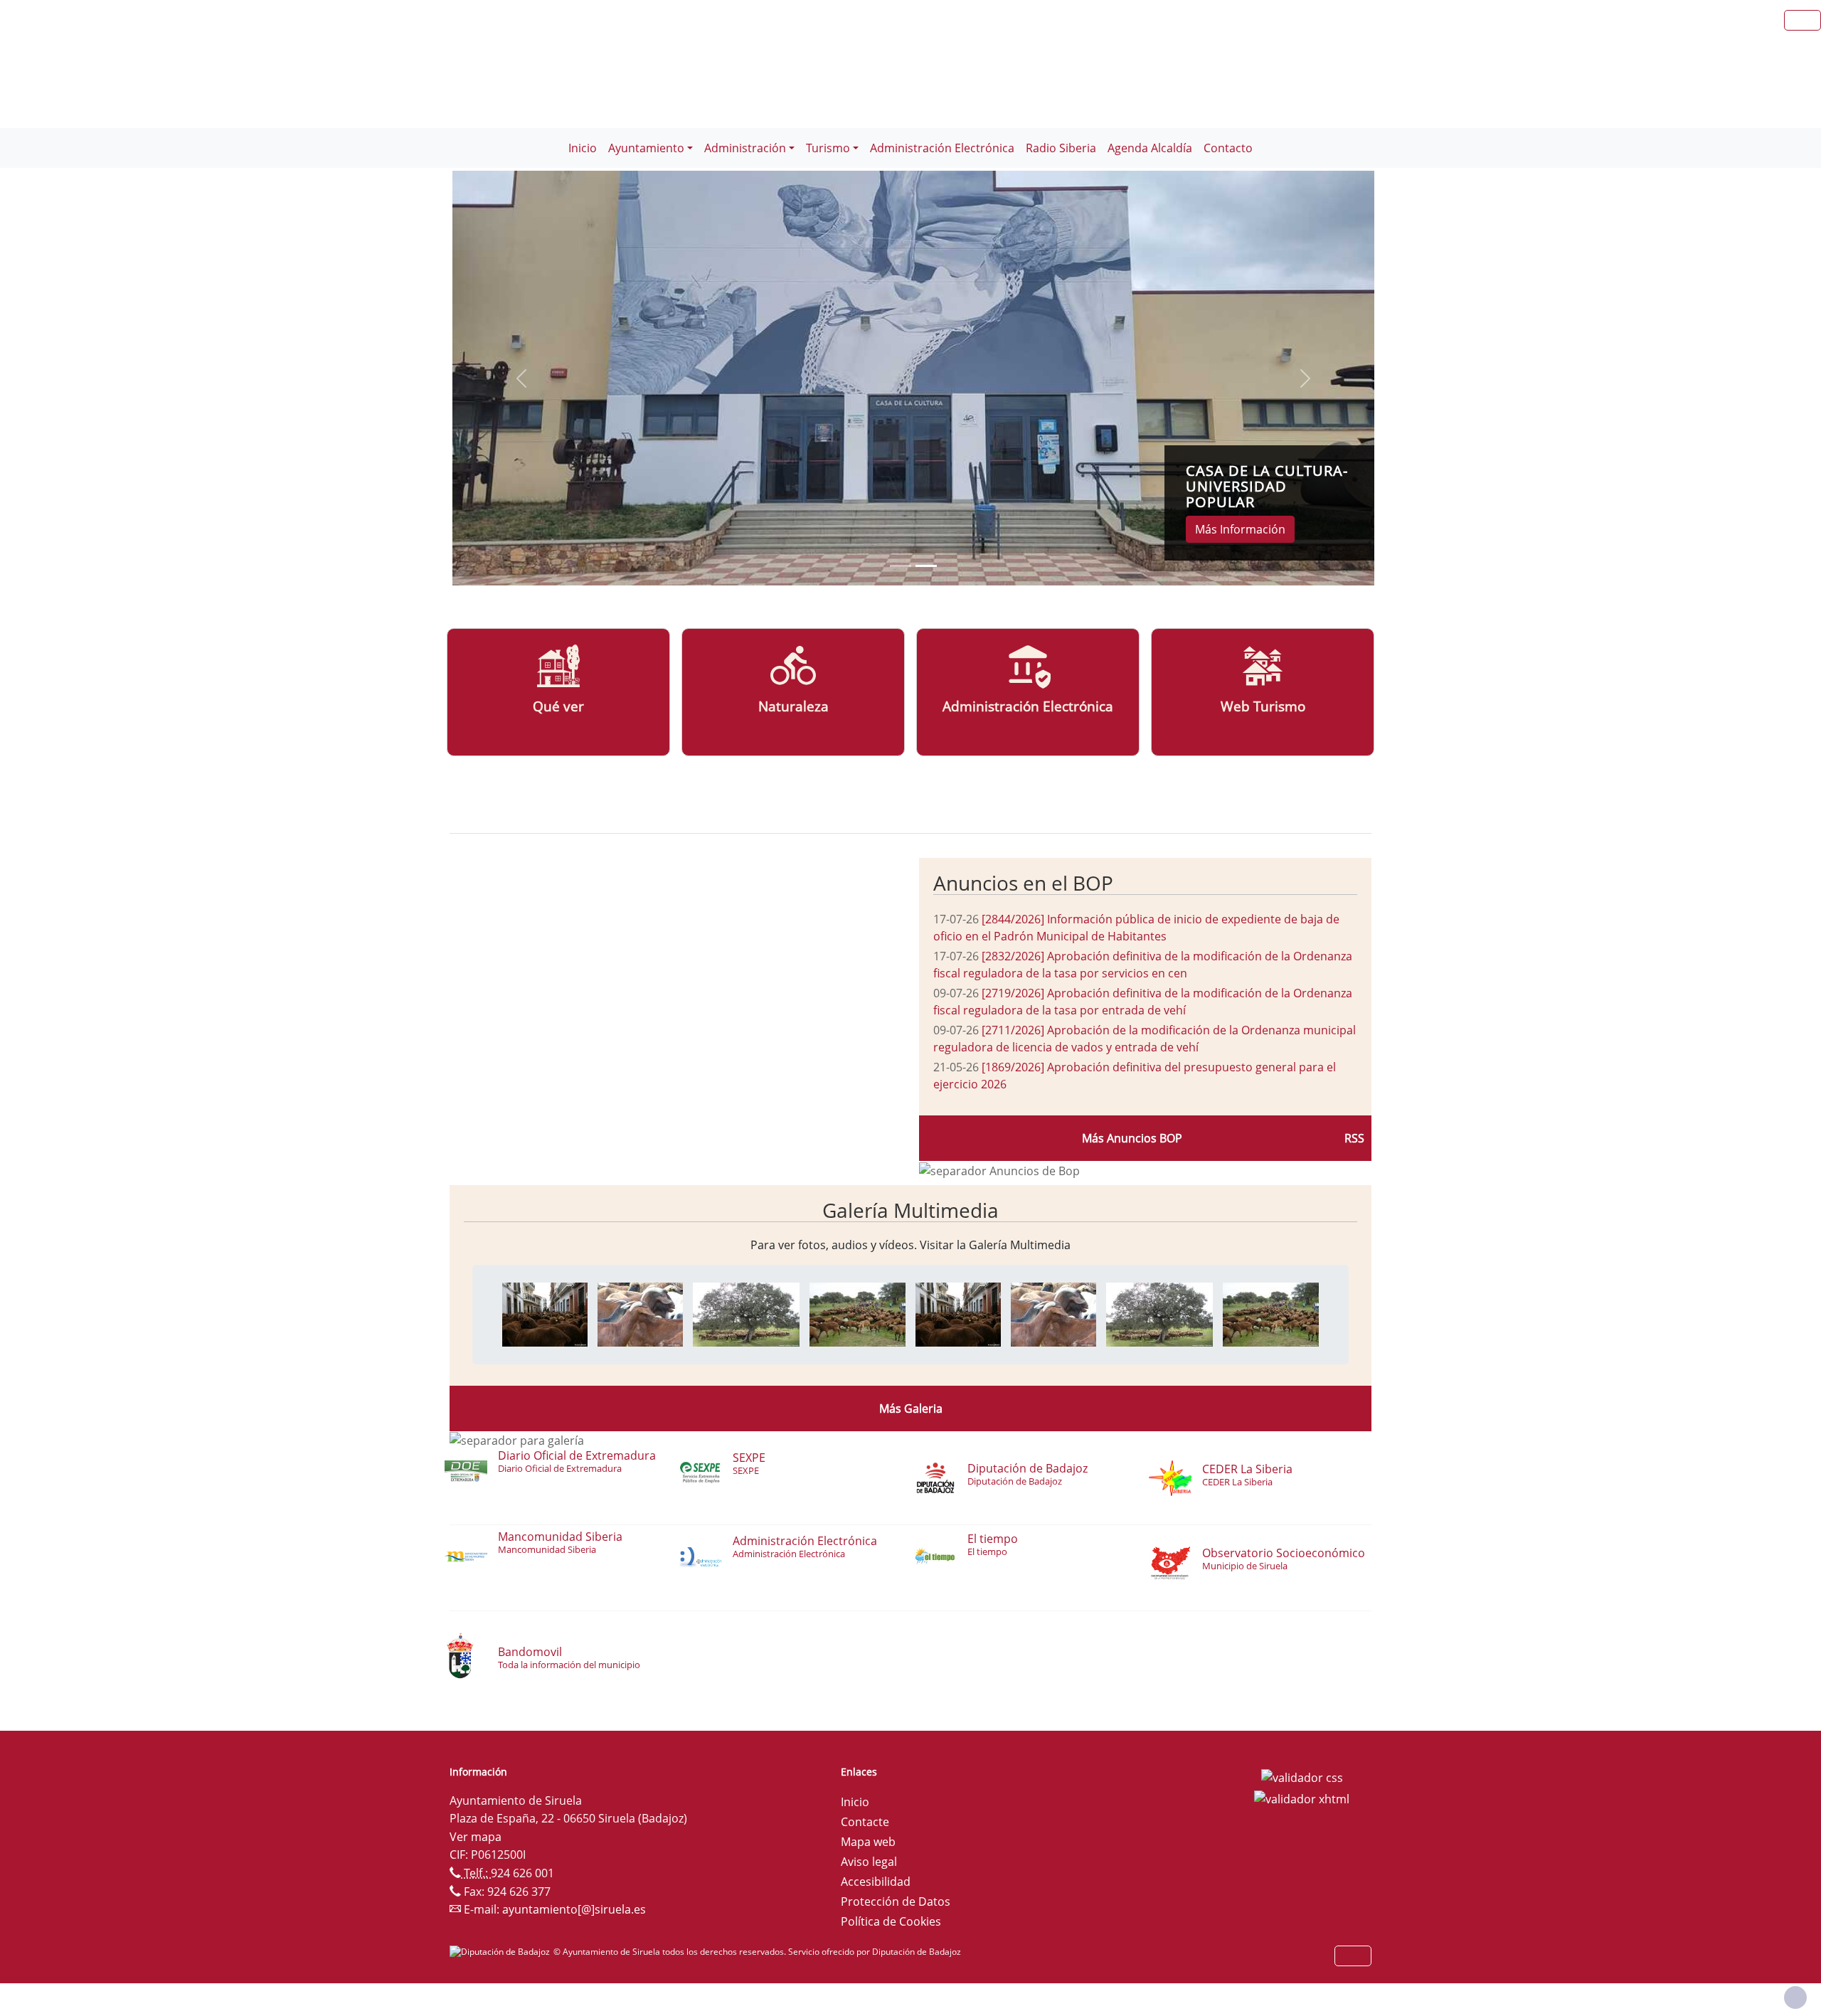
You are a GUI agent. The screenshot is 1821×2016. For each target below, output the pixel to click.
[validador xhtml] (1302, 1798)
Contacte (865, 1822)
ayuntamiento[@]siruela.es (574, 1909)
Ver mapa (476, 1837)
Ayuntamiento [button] (646, 148)
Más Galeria (911, 1408)
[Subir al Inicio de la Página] (1795, 1998)
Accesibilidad (876, 1882)
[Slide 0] (901, 566)
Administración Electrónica (942, 148)
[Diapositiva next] (1305, 378)
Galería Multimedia (910, 1210)
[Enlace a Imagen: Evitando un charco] (858, 1313)
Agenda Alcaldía (1150, 148)
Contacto (1228, 148)
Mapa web (868, 1842)
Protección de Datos (896, 1901)
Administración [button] (745, 148)
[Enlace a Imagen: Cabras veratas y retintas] (640, 1313)
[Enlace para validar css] (1302, 1776)
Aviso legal (869, 1862)
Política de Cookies (891, 1921)
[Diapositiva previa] (521, 378)
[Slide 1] (926, 566)
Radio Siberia (1061, 148)
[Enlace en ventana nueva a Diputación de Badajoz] (501, 1952)
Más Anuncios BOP (1132, 1138)
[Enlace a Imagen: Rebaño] (746, 1313)
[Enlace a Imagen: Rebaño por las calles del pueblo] (545, 1313)
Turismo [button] (828, 148)
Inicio (583, 148)
